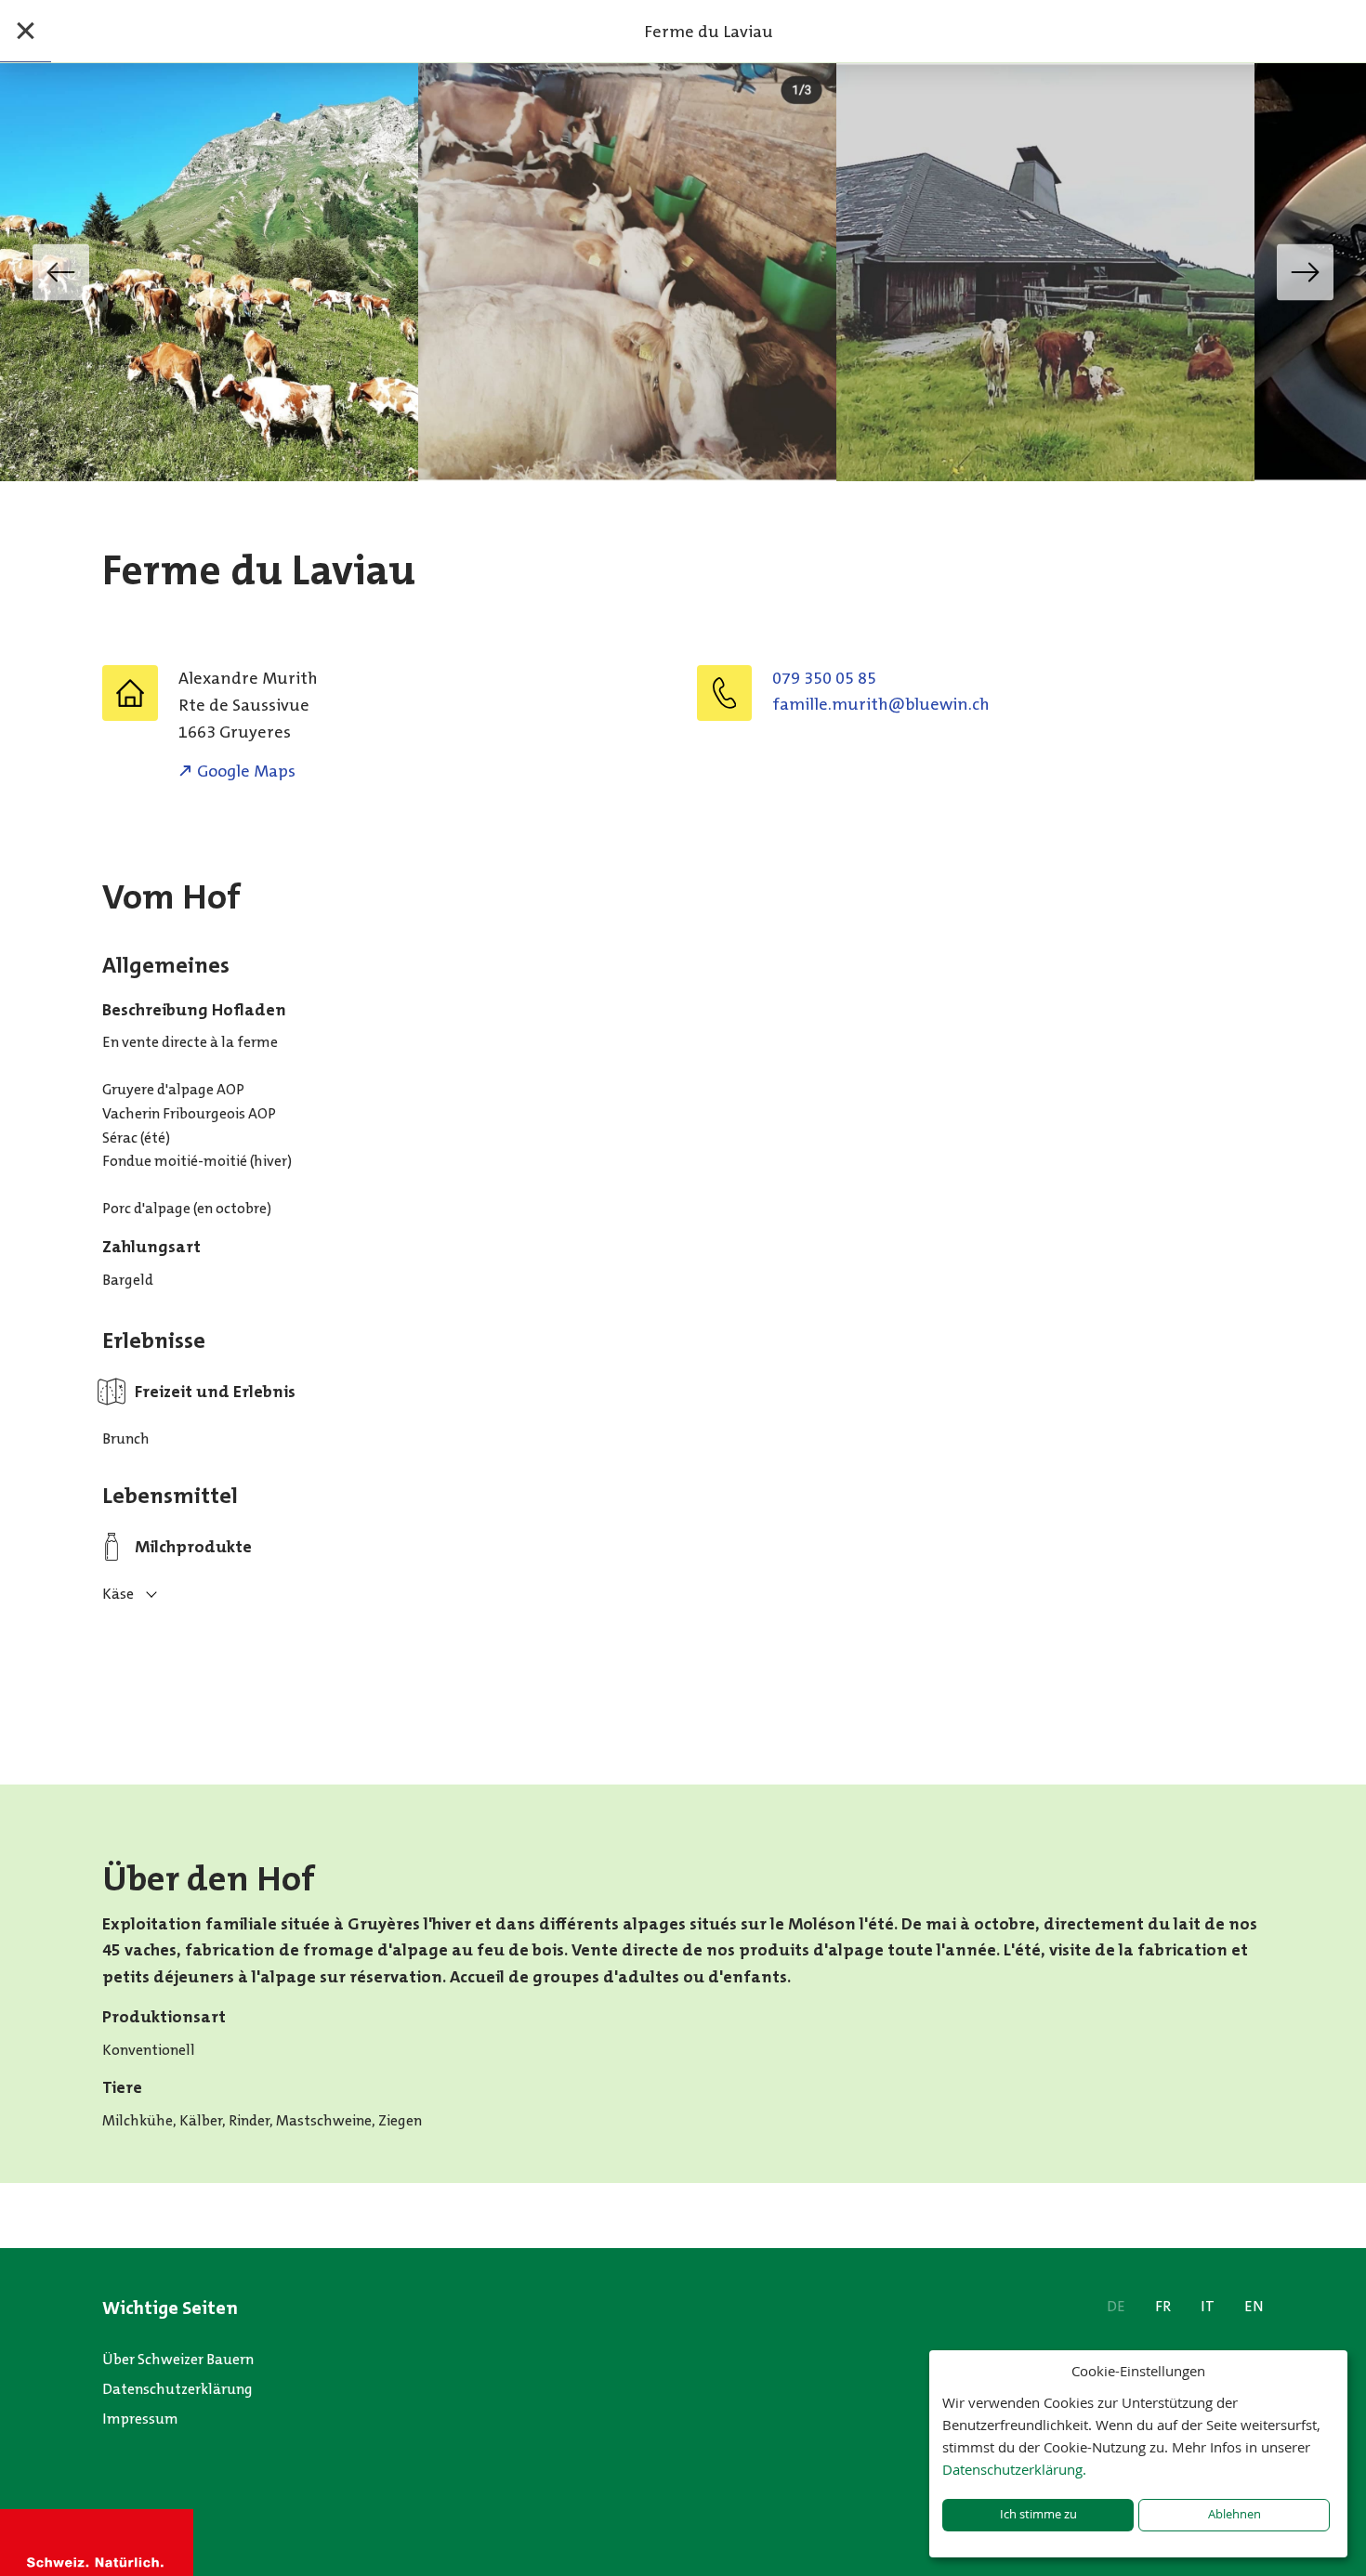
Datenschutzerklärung (177, 2389)
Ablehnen (1235, 2514)
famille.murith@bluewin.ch (881, 704)
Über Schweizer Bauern (178, 2359)
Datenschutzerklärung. (1014, 2469)
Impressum (140, 2419)
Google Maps (246, 771)
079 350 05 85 (824, 678)
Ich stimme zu (1038, 2514)
